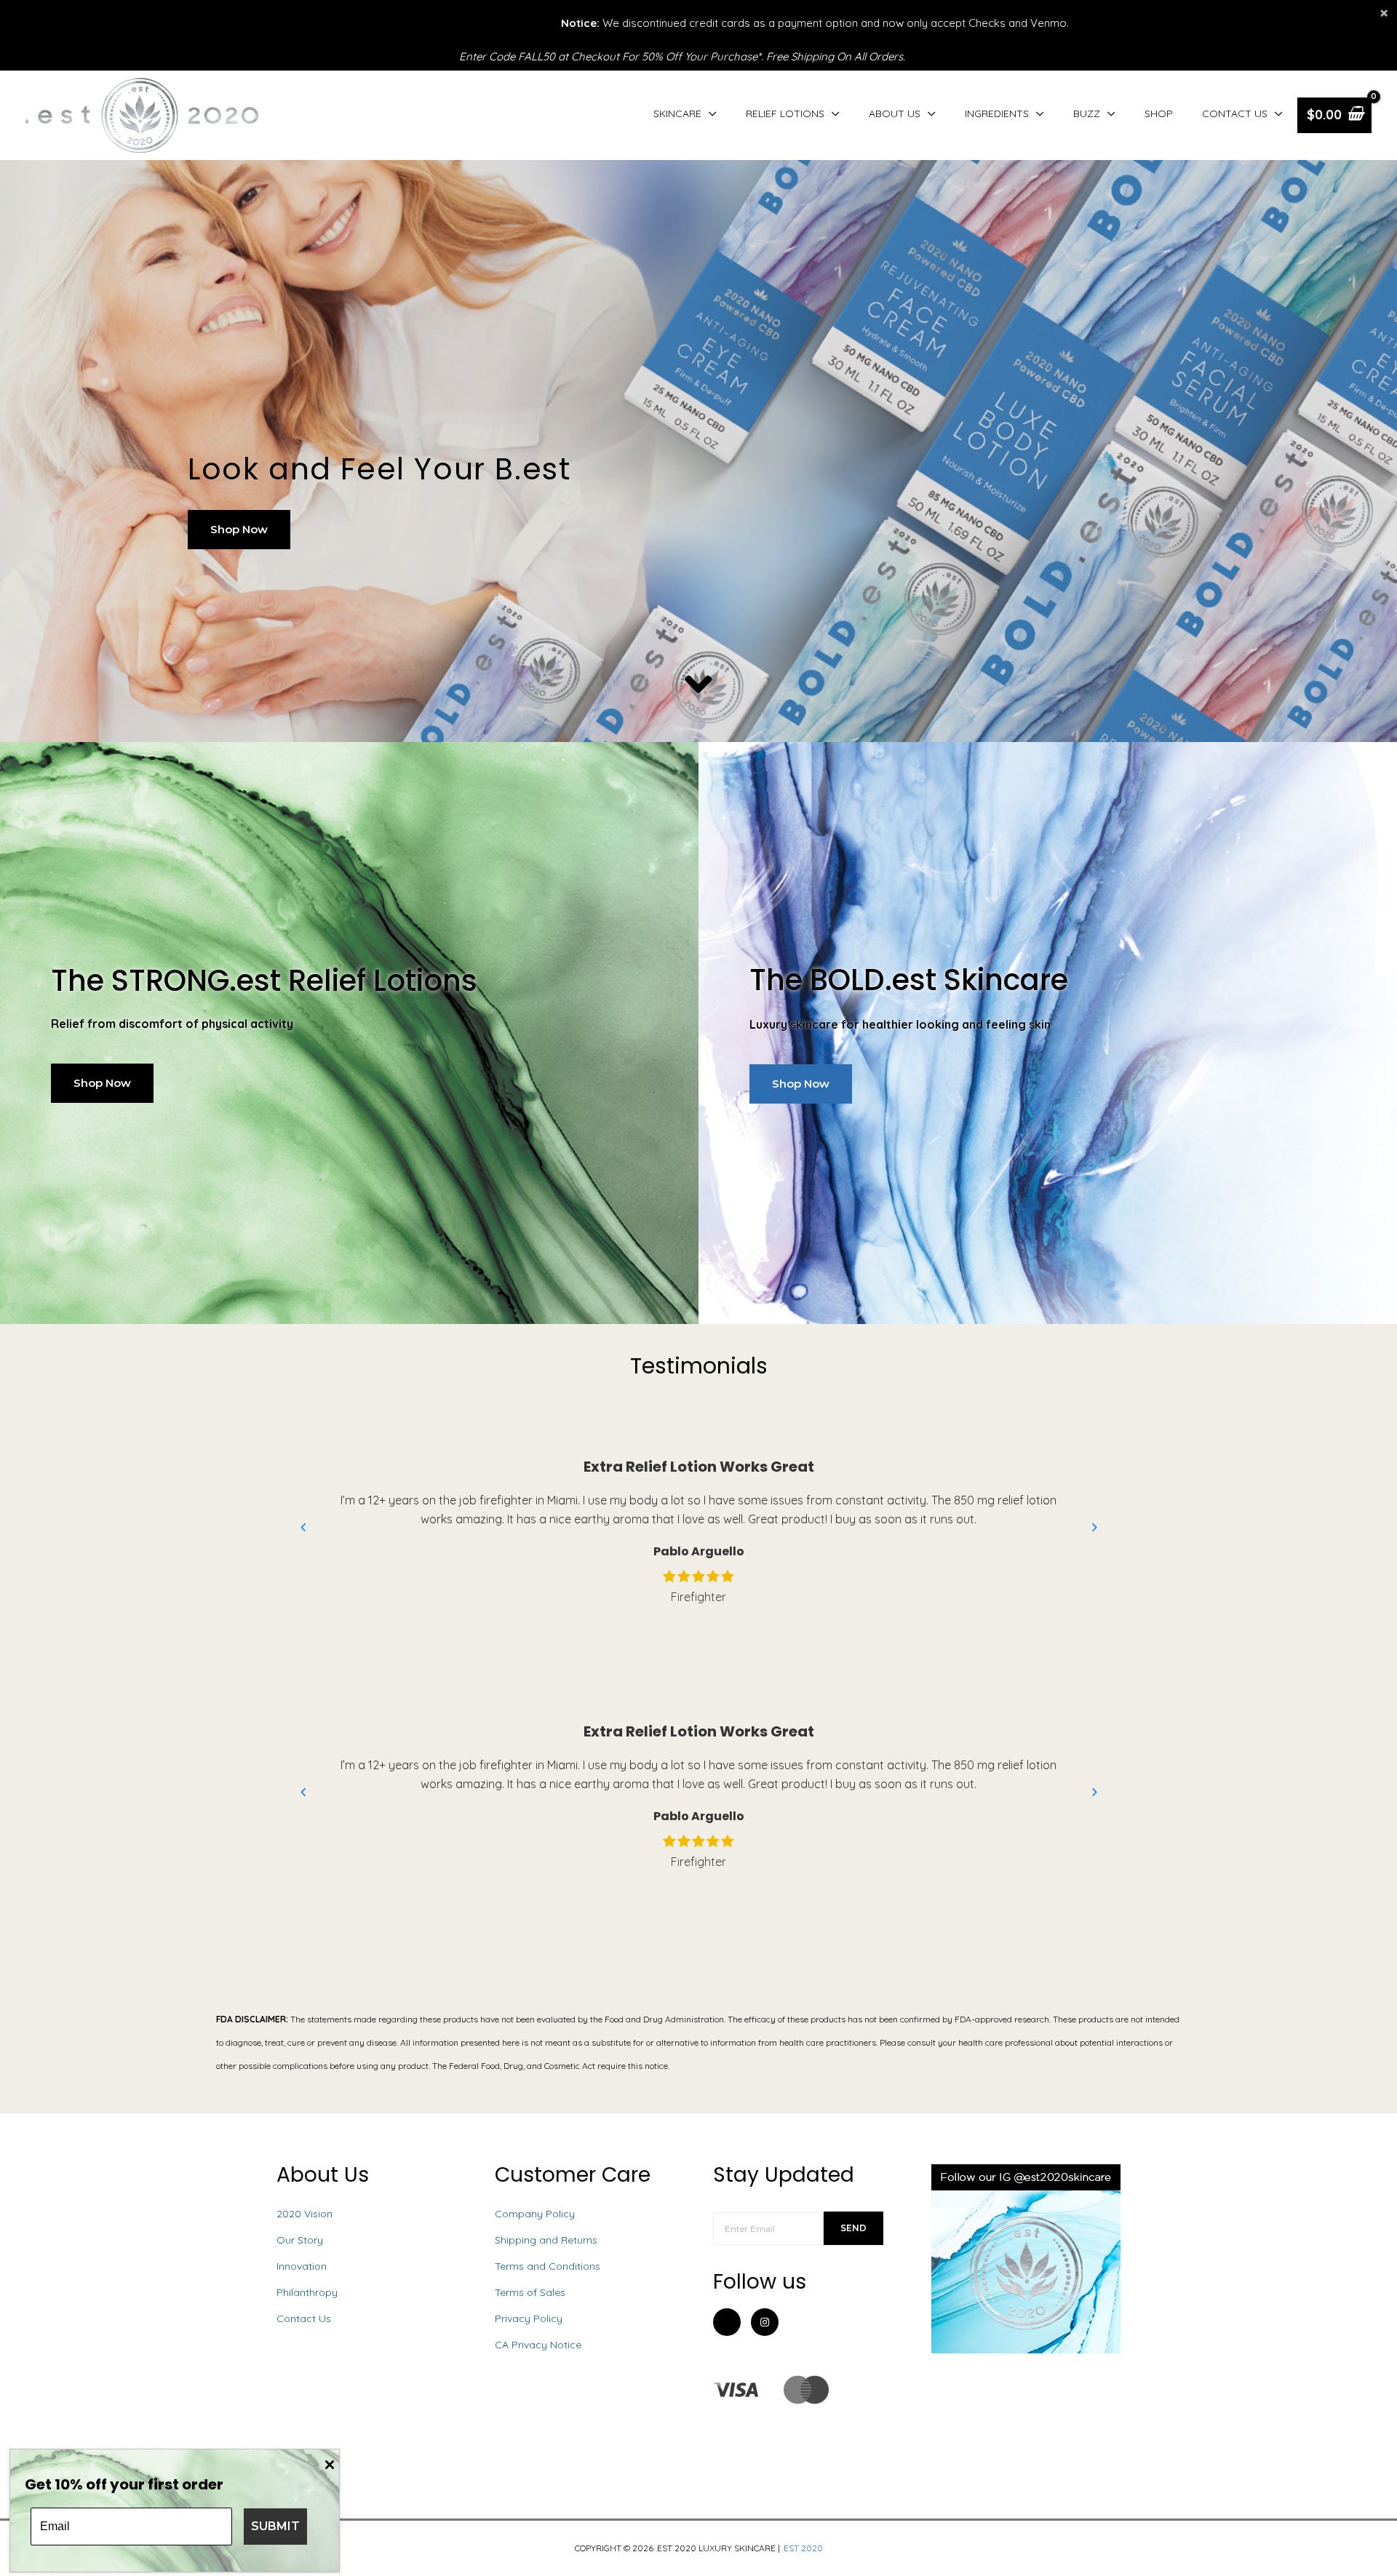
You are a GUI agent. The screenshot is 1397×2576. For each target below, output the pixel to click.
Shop (1159, 113)
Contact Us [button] (1235, 113)
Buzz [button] (1087, 113)
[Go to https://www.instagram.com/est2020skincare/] (765, 2322)
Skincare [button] (677, 113)
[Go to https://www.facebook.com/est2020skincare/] (727, 2325)
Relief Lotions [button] (785, 113)
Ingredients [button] (997, 113)
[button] (239, 530)
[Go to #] (736, 2390)
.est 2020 (803, 2548)
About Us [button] (895, 113)
